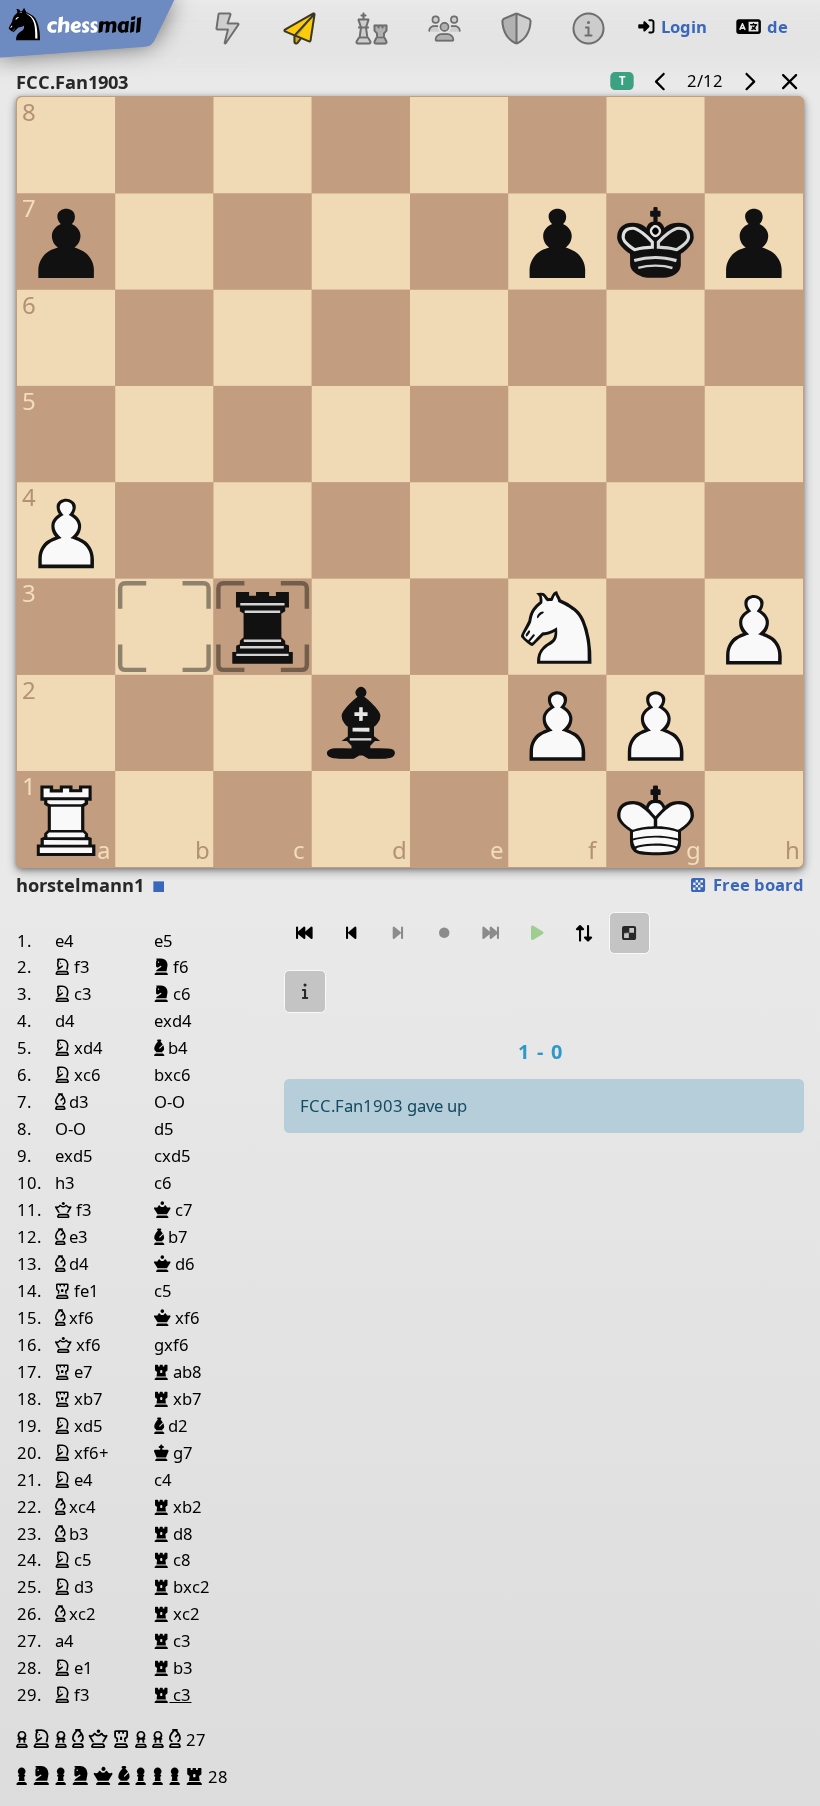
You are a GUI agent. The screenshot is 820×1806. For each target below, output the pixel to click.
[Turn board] (583, 933)
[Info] (588, 30)
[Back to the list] (790, 80)
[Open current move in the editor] (630, 933)
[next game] (749, 80)
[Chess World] (372, 30)
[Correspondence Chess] (300, 30)
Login (684, 26)
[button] (24, 1739)
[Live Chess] (227, 30)
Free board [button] (756, 884)
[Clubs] (516, 30)
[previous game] (661, 80)
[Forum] (444, 30)
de (777, 26)
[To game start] (305, 933)
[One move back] (351, 933)
